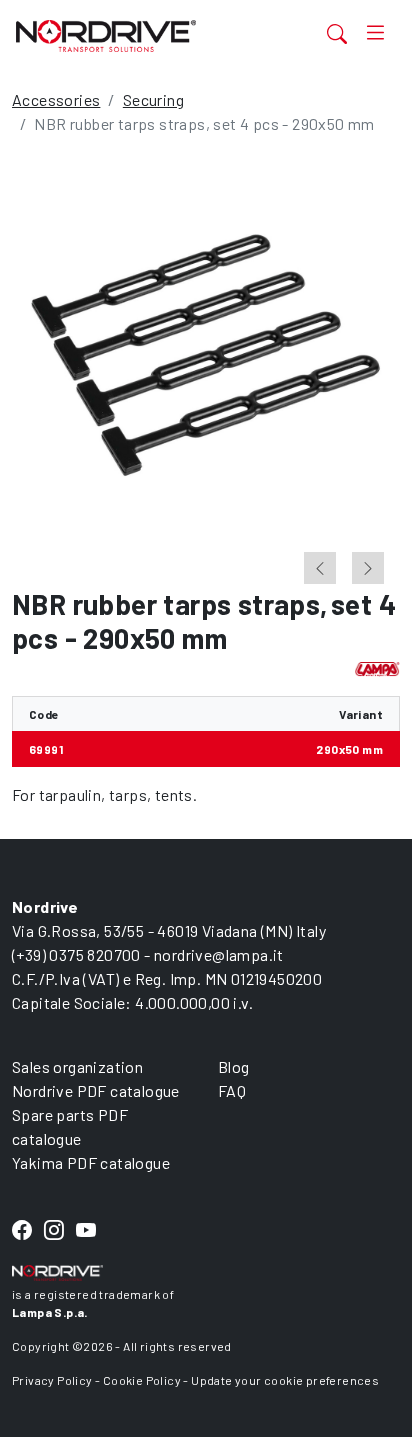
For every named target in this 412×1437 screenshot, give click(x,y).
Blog (234, 1066)
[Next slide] (368, 568)
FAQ (232, 1090)
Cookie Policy (142, 1380)
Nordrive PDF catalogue (96, 1090)
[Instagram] (54, 1231)
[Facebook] (22, 1231)
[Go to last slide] (320, 568)
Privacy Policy (52, 1380)
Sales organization (77, 1066)
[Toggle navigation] (375, 33)
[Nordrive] (139, 35)
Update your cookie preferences (285, 1380)
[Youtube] (86, 1231)
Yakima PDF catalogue (91, 1162)
